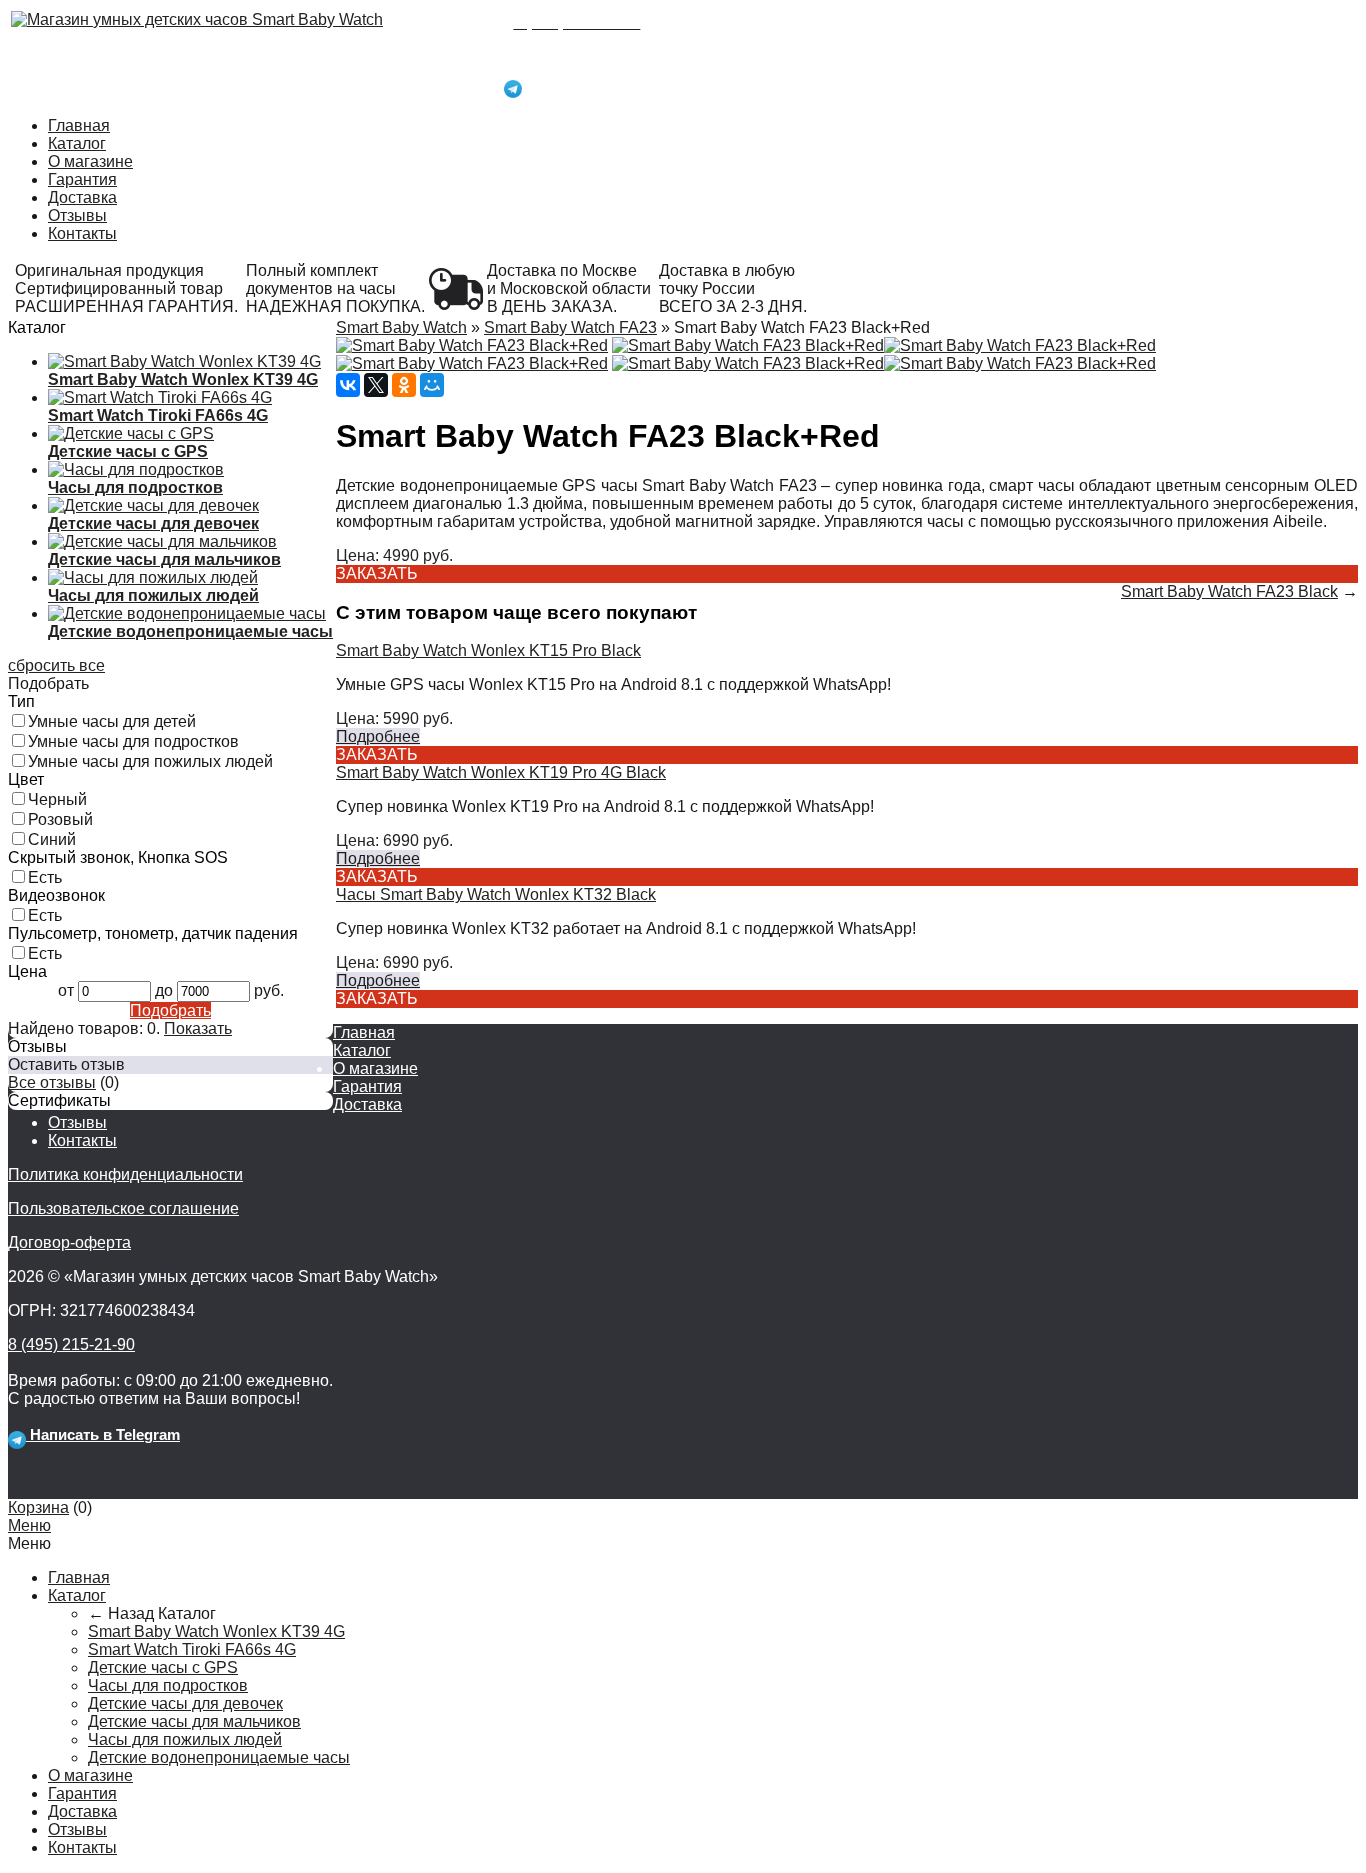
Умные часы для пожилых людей (150, 761)
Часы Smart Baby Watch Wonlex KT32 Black (496, 894)
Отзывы (77, 215)
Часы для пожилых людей (185, 1739)
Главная (79, 125)
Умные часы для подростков (133, 741)
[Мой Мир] (432, 385)
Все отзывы (52, 1082)
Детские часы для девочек (185, 1703)
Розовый (60, 819)
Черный (57, 799)
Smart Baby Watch (401, 327)
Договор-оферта (69, 1242)
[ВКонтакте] (348, 385)
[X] (376, 385)
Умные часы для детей (112, 721)
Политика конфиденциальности (125, 1174)
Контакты (82, 233)
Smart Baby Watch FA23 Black (1229, 591)
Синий (52, 839)
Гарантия (82, 179)
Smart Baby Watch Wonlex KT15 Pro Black (488, 650)
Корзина (38, 1507)
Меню (29, 1525)
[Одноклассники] (404, 385)
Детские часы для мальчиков (194, 1721)
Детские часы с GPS (163, 1667)
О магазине (90, 161)
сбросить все (56, 665)
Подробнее (378, 736)
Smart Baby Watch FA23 (570, 327)
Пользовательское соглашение (123, 1208)
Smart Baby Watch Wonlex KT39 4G (216, 1631)
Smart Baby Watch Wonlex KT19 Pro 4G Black (501, 772)
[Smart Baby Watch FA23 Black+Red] (472, 345)
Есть (45, 877)
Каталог (77, 143)
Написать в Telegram (597, 84)
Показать (198, 1028)
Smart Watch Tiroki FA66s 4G (192, 1649)
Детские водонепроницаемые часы (219, 1757)
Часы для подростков (168, 1685)
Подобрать (170, 1010)
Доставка (82, 197)
